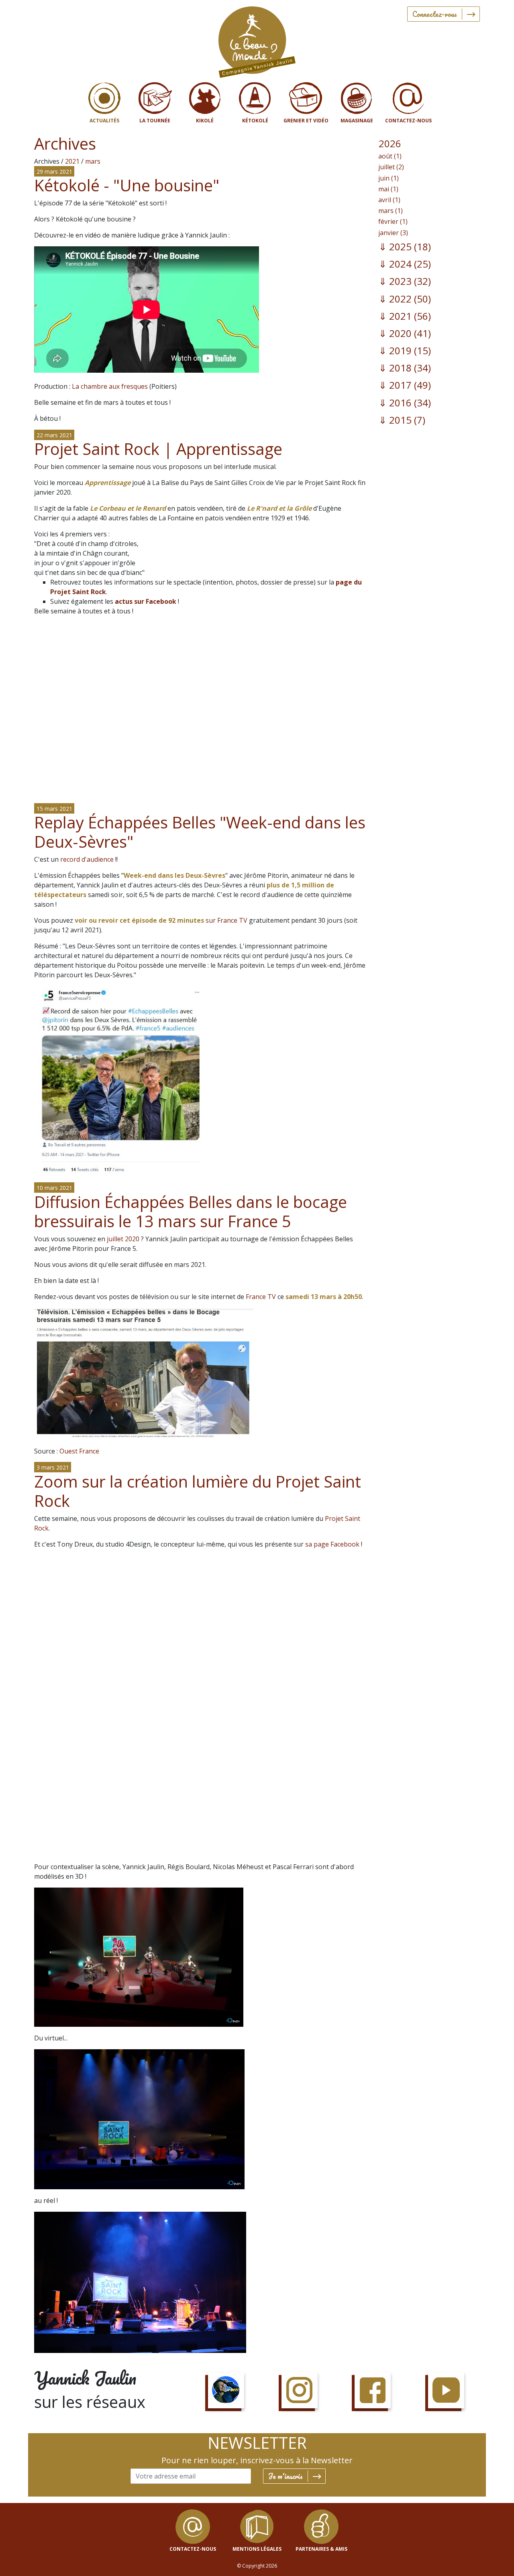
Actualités (104, 121)
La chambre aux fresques (110, 386)
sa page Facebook (332, 1544)
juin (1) (389, 178)
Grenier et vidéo (306, 121)
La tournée (155, 121)
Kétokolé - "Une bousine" (127, 185)
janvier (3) (393, 233)
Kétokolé (255, 121)
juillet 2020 (123, 1239)
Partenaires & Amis (321, 2549)
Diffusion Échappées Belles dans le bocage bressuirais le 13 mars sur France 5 (191, 1211)
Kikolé (205, 121)
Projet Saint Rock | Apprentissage (158, 449)
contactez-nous (193, 2549)
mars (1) (391, 211)
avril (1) (389, 200)
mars (93, 161)
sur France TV (161, 920)
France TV (261, 1297)
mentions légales (257, 2549)
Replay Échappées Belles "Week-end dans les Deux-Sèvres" (200, 832)
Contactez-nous (408, 121)
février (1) (393, 221)
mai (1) (388, 189)
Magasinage (357, 121)
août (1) (390, 156)
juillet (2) (391, 167)
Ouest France (79, 1451)
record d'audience (87, 859)
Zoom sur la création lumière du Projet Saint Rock (198, 1491)
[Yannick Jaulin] (257, 40)
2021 (72, 161)
